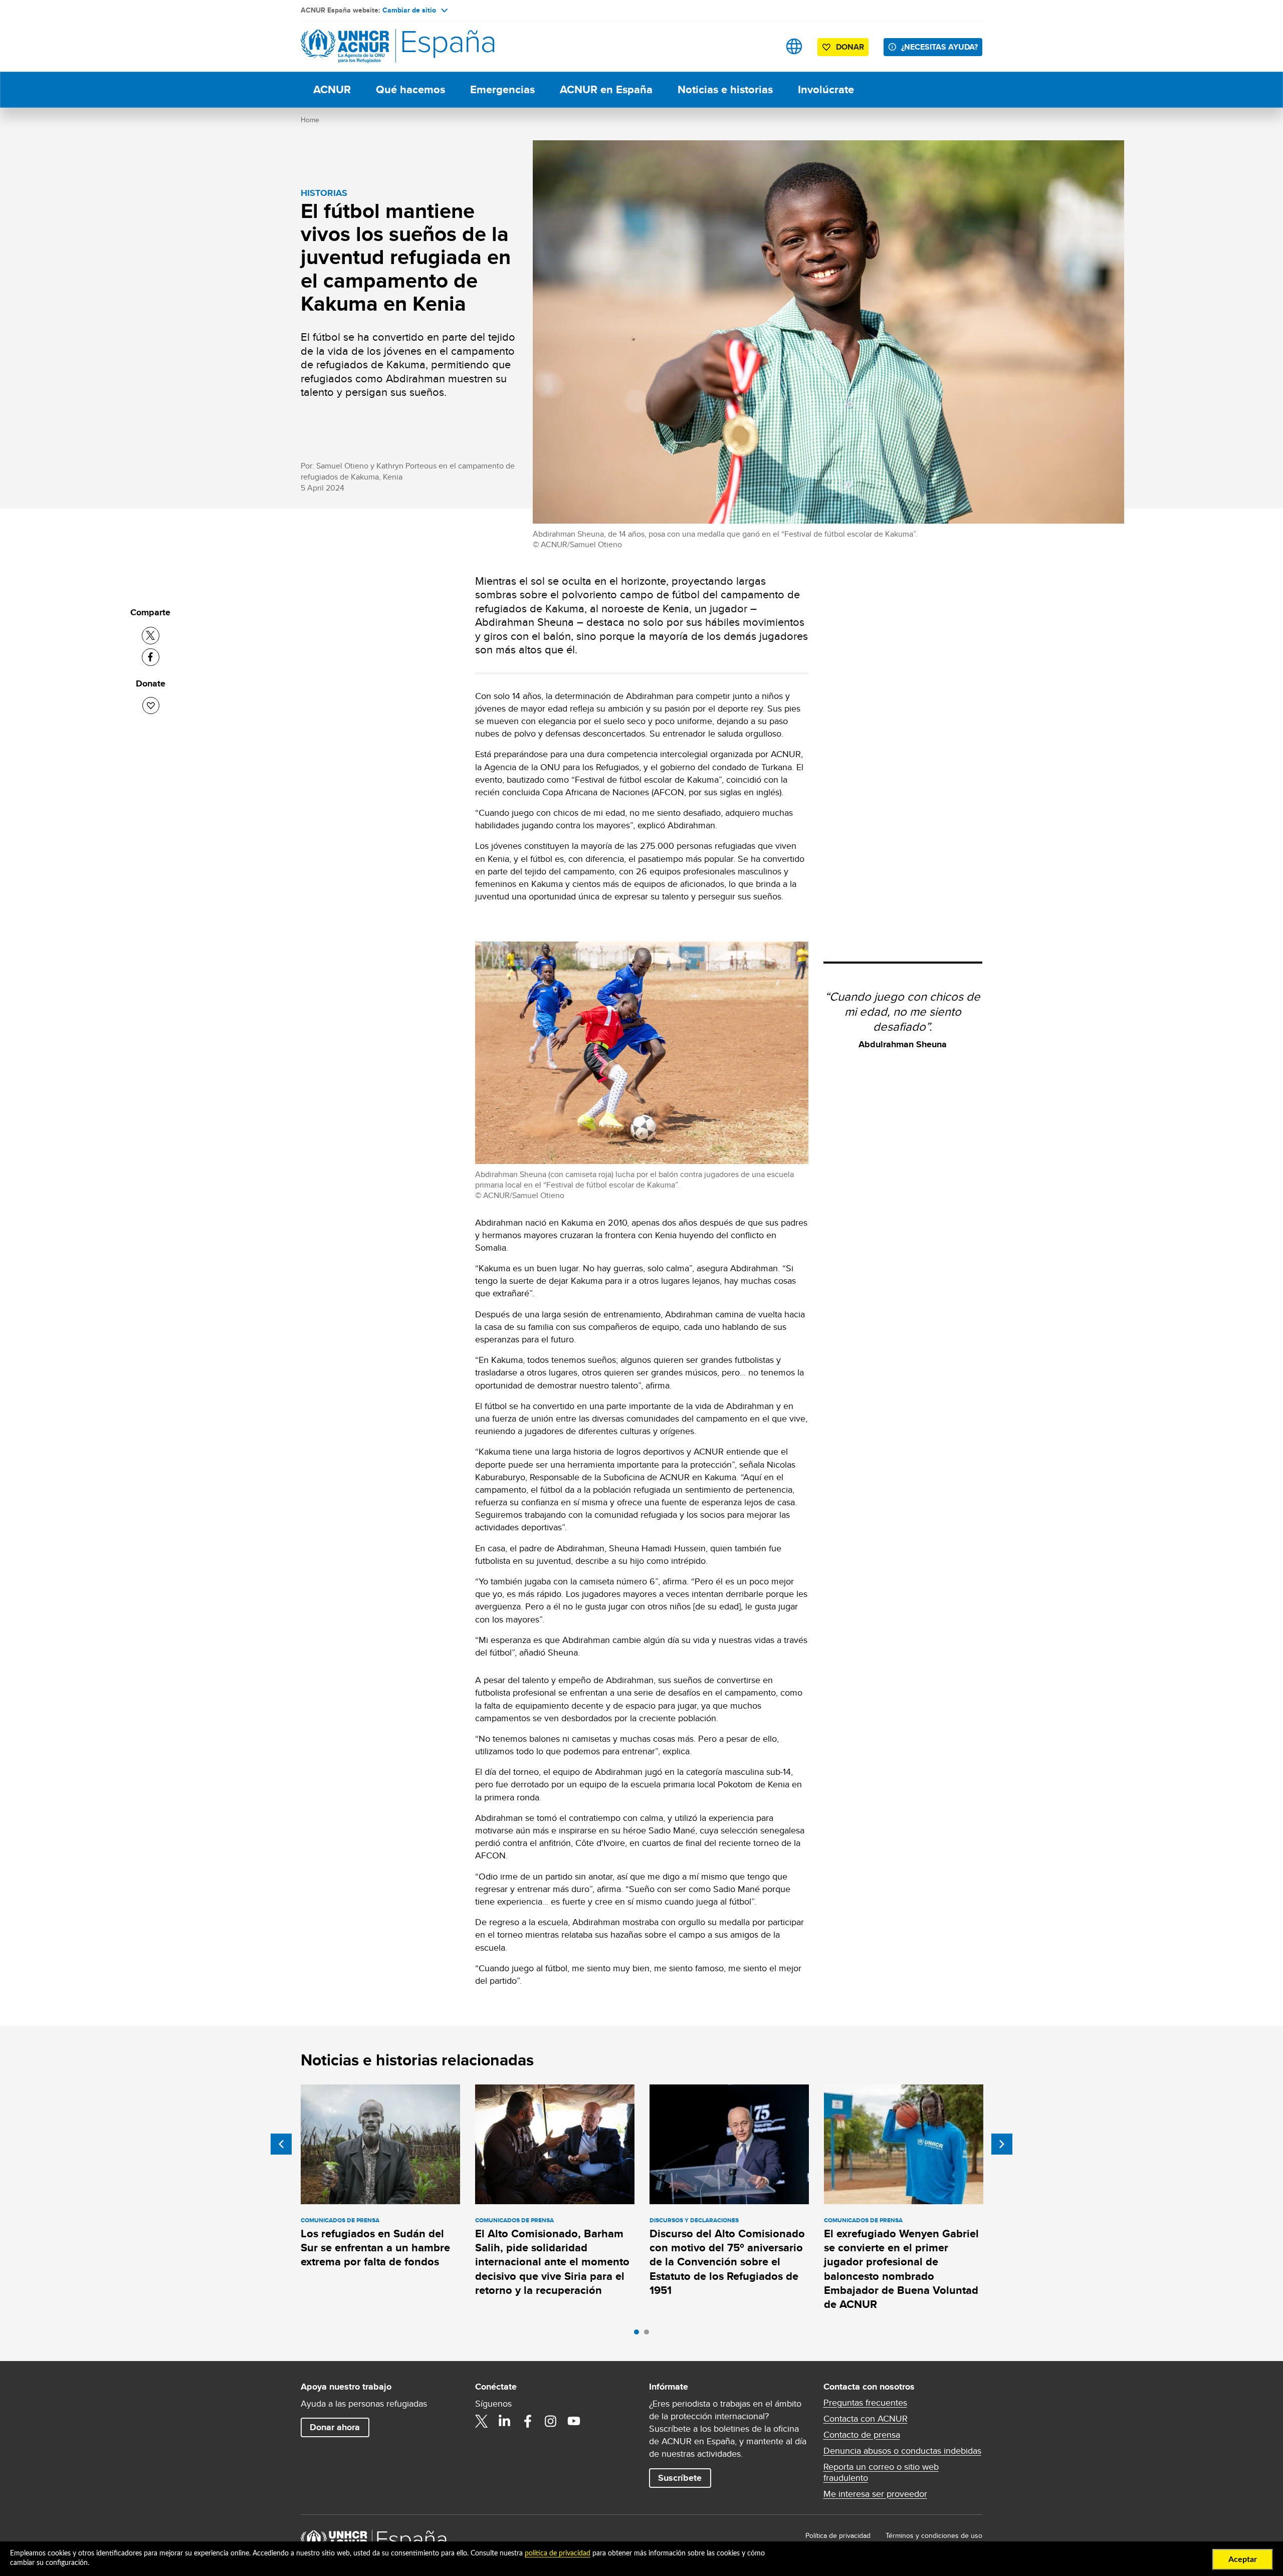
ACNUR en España (606, 89)
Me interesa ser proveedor (875, 2494)
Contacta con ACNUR (866, 2419)
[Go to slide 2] (649, 2334)
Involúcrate (826, 89)
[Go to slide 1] (639, 2334)
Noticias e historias (725, 89)
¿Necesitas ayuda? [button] (939, 47)
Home (310, 120)
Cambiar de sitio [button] (409, 10)
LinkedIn (505, 2421)
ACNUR (332, 89)
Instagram (551, 2421)
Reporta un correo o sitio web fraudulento (881, 2472)
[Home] (371, 46)
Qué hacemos (410, 89)
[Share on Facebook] (151, 657)
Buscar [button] (763, 46)
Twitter (482, 2421)
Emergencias (502, 89)
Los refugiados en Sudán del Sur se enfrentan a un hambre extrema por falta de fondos (375, 2248)
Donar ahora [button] (335, 2427)
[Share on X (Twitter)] (151, 636)
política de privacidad (558, 2553)
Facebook (528, 2421)
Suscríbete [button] (680, 2478)
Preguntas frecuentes (865, 2403)
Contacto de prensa (862, 2435)
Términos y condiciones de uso (934, 2535)
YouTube (574, 2421)
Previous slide (281, 2144)
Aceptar (1243, 2559)
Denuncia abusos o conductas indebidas (902, 2451)
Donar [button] (850, 47)
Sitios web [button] (794, 46)
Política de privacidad (838, 2535)
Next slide (1002, 2144)
